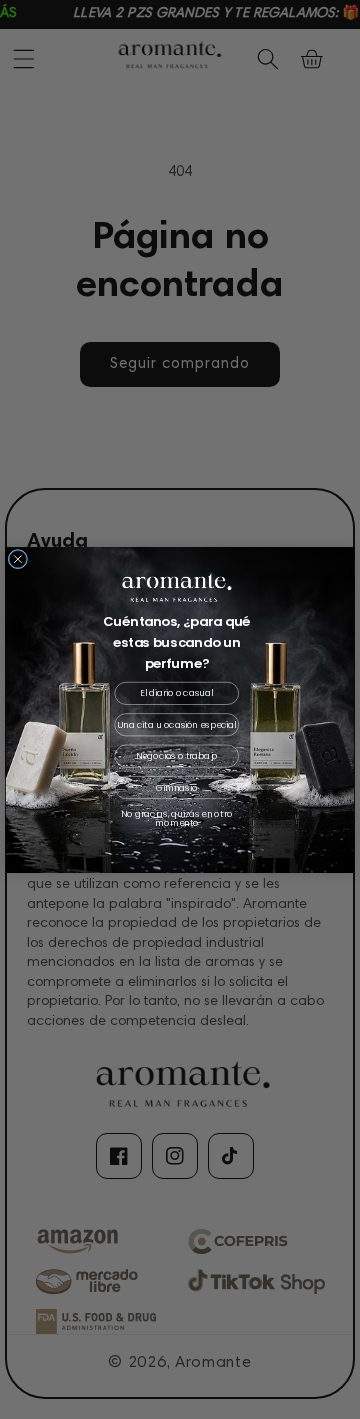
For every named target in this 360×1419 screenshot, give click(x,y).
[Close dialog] (17, 558)
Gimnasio (176, 787)
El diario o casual (176, 693)
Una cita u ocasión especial (176, 724)
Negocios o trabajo (177, 756)
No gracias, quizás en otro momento (176, 818)
